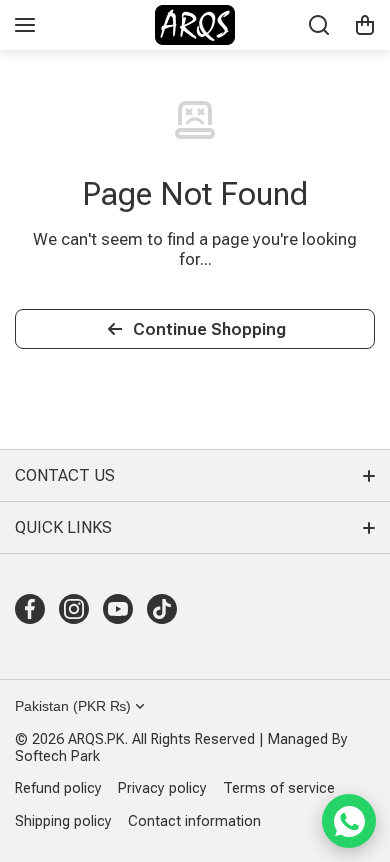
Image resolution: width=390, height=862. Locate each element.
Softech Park (57, 756)
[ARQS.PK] (195, 25)
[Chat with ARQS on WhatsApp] (349, 821)
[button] (365, 25)
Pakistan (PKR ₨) (73, 706)
